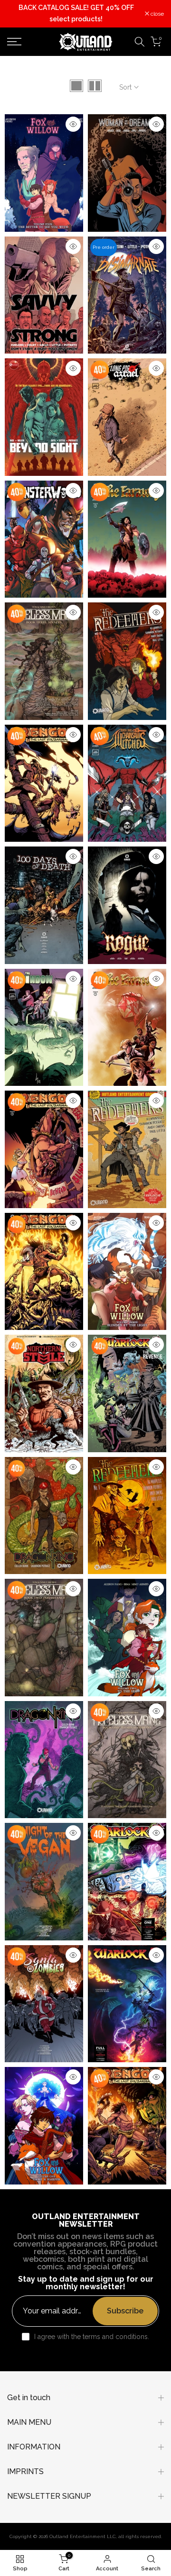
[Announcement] (76, 14)
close (157, 14)
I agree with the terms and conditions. (92, 2337)
